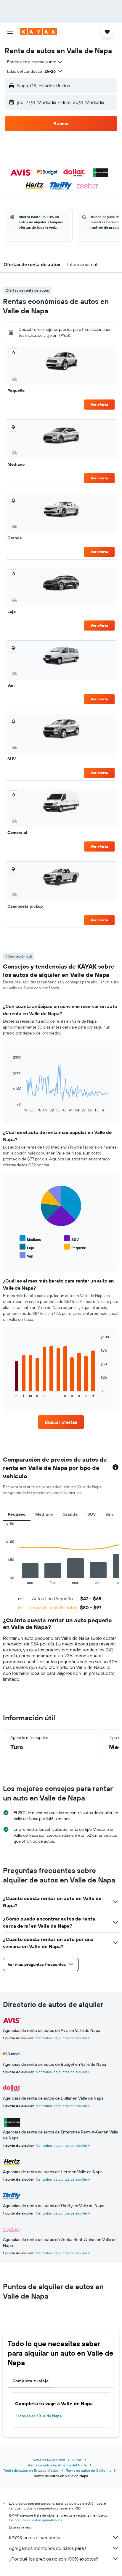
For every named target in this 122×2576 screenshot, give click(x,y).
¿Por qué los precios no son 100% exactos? (53, 2559)
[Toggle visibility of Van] (26, 1255)
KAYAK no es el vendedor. (35, 2537)
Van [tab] (109, 1514)
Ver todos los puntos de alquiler (62, 2038)
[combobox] (35, 62)
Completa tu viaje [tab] (30, 2381)
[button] (10, 32)
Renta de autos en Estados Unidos (31, 2470)
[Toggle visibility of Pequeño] (75, 1247)
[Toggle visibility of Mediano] (30, 1239)
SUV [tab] (92, 1514)
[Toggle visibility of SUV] (71, 1239)
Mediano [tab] (44, 1514)
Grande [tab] (70, 1514)
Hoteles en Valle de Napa (39, 2416)
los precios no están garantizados (36, 2520)
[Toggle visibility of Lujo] (27, 1247)
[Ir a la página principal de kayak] (39, 32)
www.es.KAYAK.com (49, 2460)
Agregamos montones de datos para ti (48, 2548)
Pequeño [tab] (17, 1514)
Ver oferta (99, 404)
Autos (77, 2460)
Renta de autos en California (89, 2470)
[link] (61, 1422)
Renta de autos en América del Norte (57, 2465)
